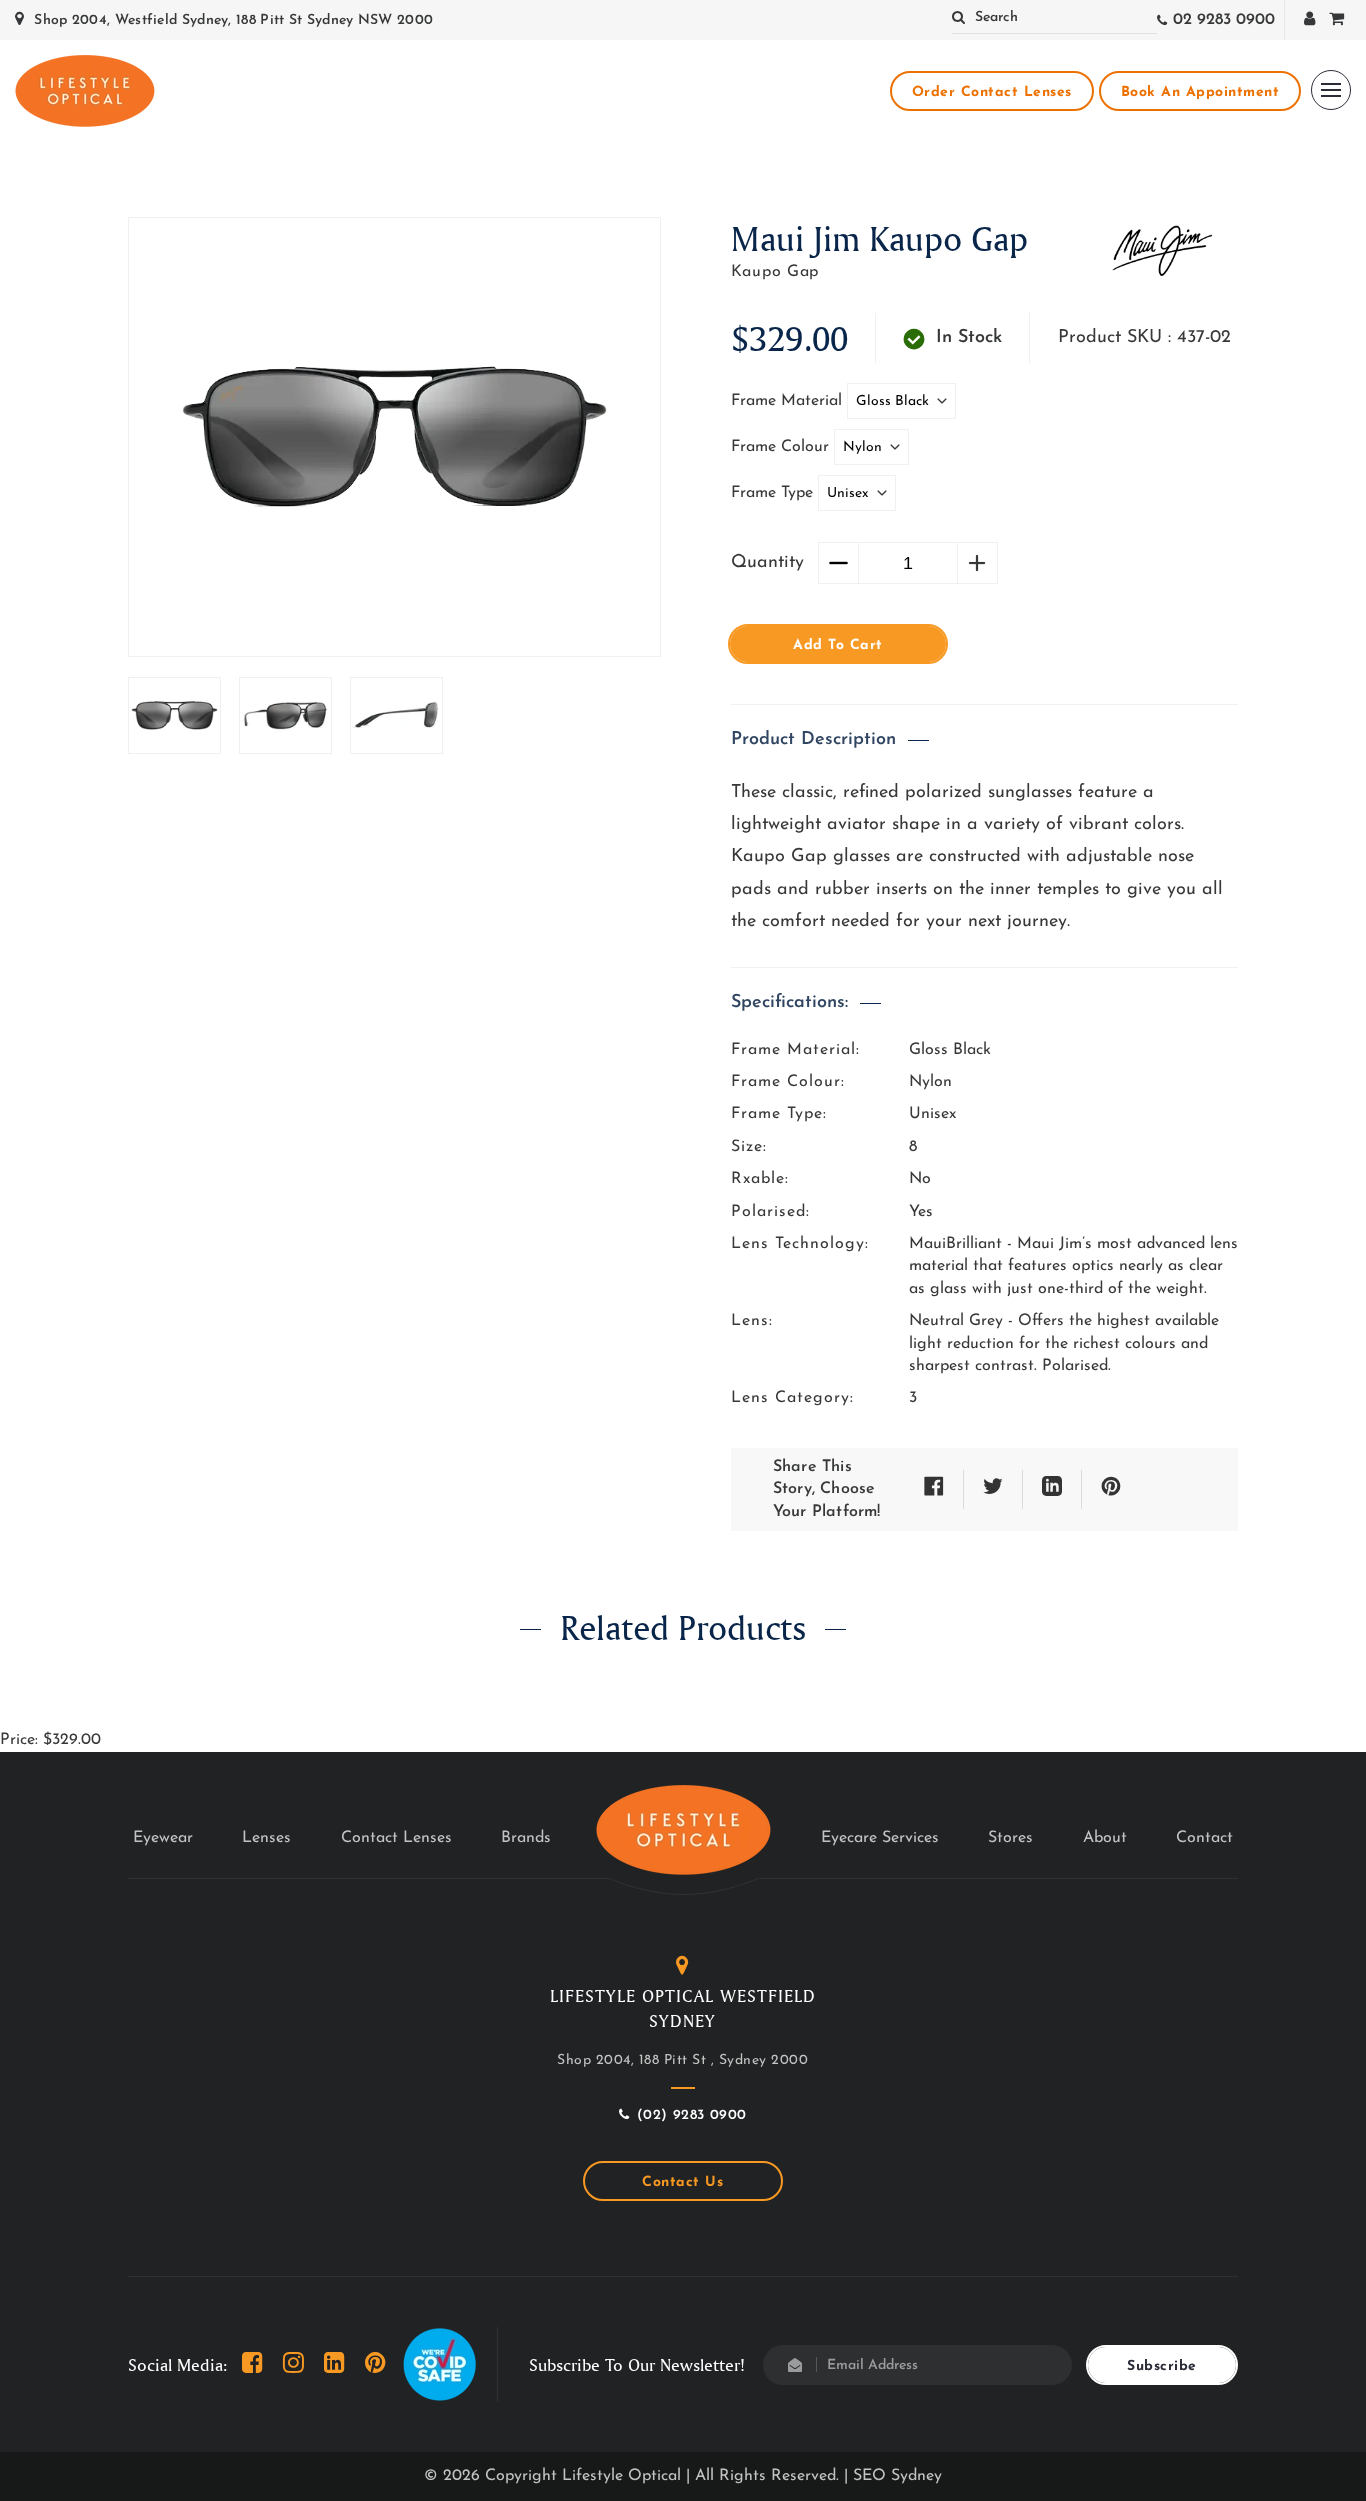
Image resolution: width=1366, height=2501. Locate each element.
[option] (394, 437)
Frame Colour (782, 447)
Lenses (266, 1838)
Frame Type (774, 493)
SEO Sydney (897, 2476)
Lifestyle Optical (621, 2476)
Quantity (767, 563)
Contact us (682, 2182)
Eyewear (163, 1838)
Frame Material (789, 401)
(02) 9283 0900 (692, 2115)
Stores (1010, 1838)
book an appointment (1200, 92)
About (1105, 1838)
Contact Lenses (396, 1838)
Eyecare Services (880, 1838)
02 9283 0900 (1224, 20)
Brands (526, 1838)
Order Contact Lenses (992, 92)
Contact (1204, 1838)
